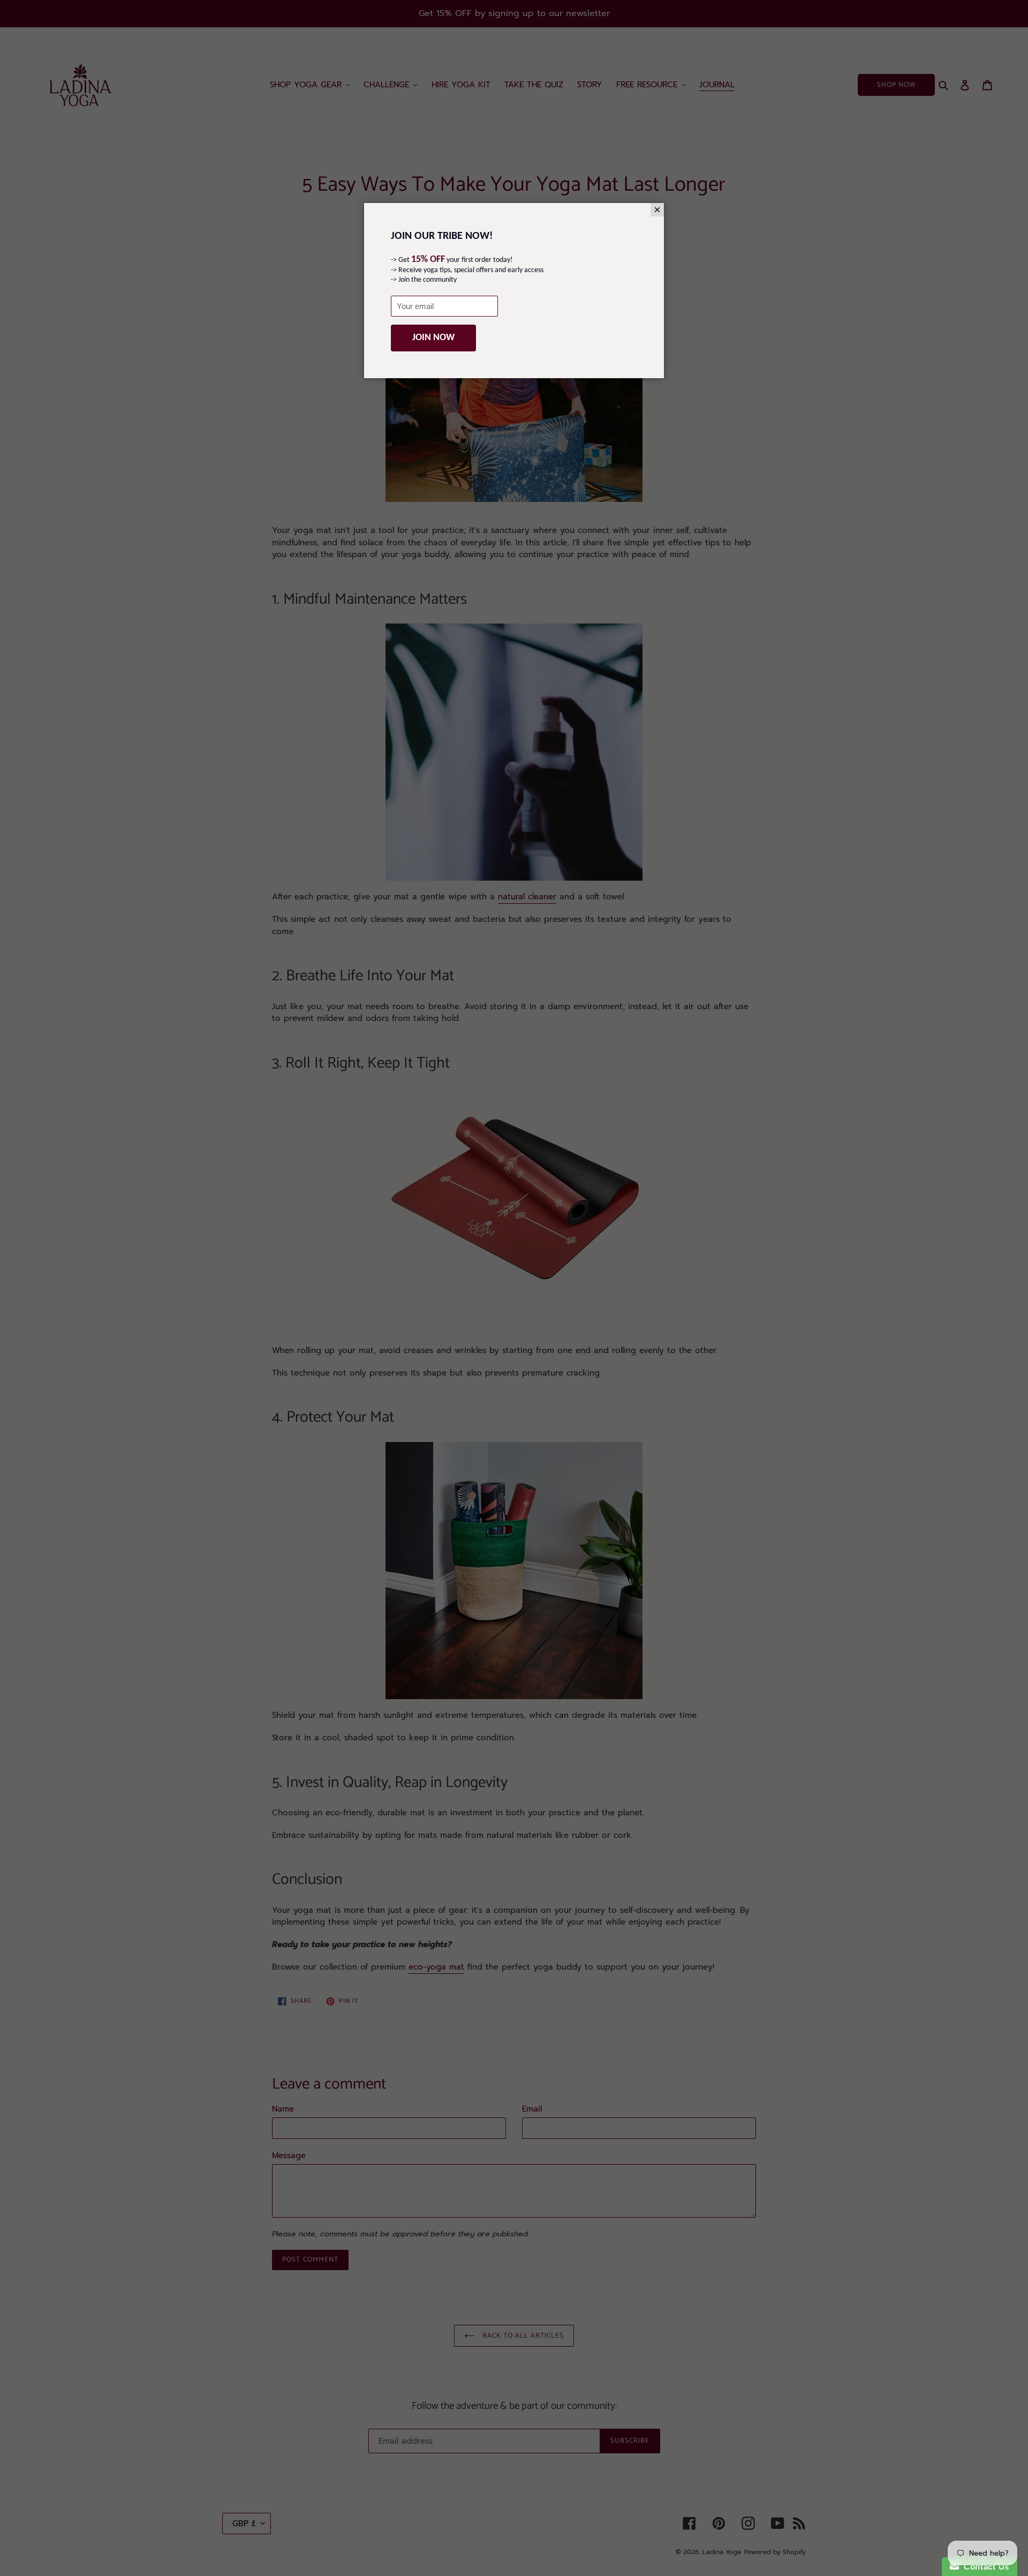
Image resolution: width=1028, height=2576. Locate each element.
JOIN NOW (433, 338)
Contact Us (984, 2567)
